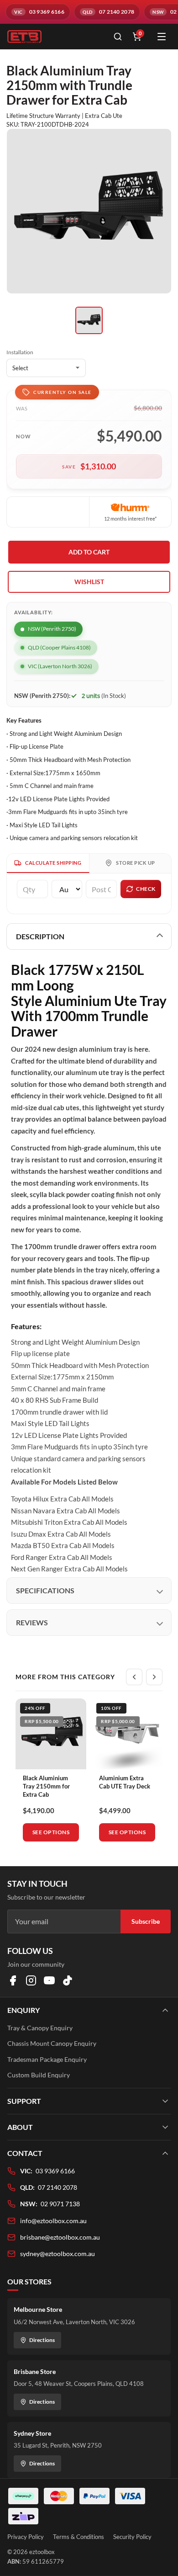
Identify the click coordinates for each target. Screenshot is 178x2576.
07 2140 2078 (58, 2187)
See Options (51, 1832)
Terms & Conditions (79, 2537)
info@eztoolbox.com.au (53, 2221)
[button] (89, 582)
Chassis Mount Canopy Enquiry (52, 2043)
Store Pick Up (136, 863)
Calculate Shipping (53, 863)
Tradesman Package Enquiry (47, 2059)
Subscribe (146, 1921)
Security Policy (132, 2537)
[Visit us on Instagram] (31, 1980)
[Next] (154, 1677)
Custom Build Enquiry (39, 2075)
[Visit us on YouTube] (49, 1980)
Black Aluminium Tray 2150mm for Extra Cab (46, 1786)
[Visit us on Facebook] (13, 1980)
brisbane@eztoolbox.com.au (60, 2237)
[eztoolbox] (55, 37)
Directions (42, 2340)
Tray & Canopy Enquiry (40, 2028)
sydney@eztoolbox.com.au (58, 2254)
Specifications (45, 1590)
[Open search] (118, 37)
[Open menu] (162, 37)
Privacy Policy (26, 2537)
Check (146, 889)
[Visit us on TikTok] (68, 1980)
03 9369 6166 (55, 2171)
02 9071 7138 (60, 2204)
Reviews (32, 1622)
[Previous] (134, 1677)
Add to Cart (89, 552)
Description (40, 936)
